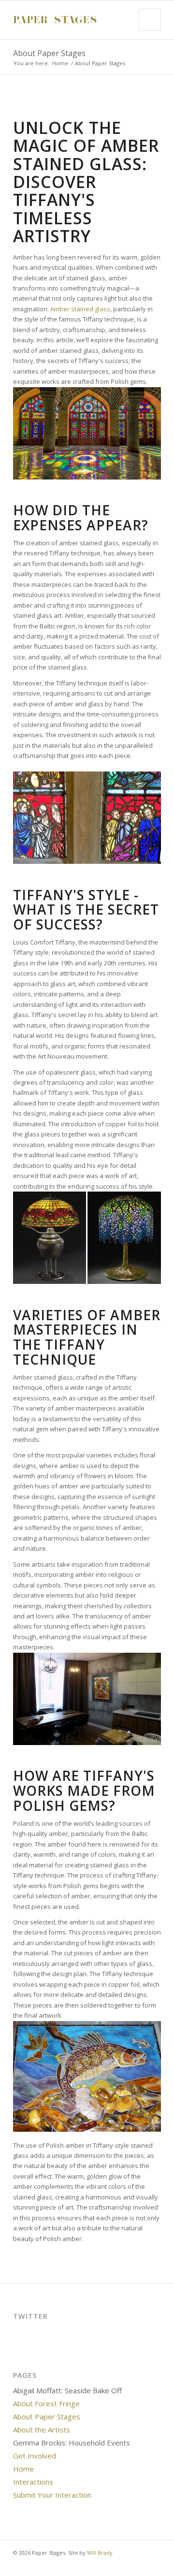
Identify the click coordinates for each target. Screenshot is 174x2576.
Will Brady (100, 2553)
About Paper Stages (49, 53)
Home (60, 63)
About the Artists (42, 2430)
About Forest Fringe (46, 2403)
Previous (35, 104)
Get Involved (35, 2456)
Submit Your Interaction (52, 2495)
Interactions (33, 2482)
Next (139, 104)
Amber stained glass (80, 309)
